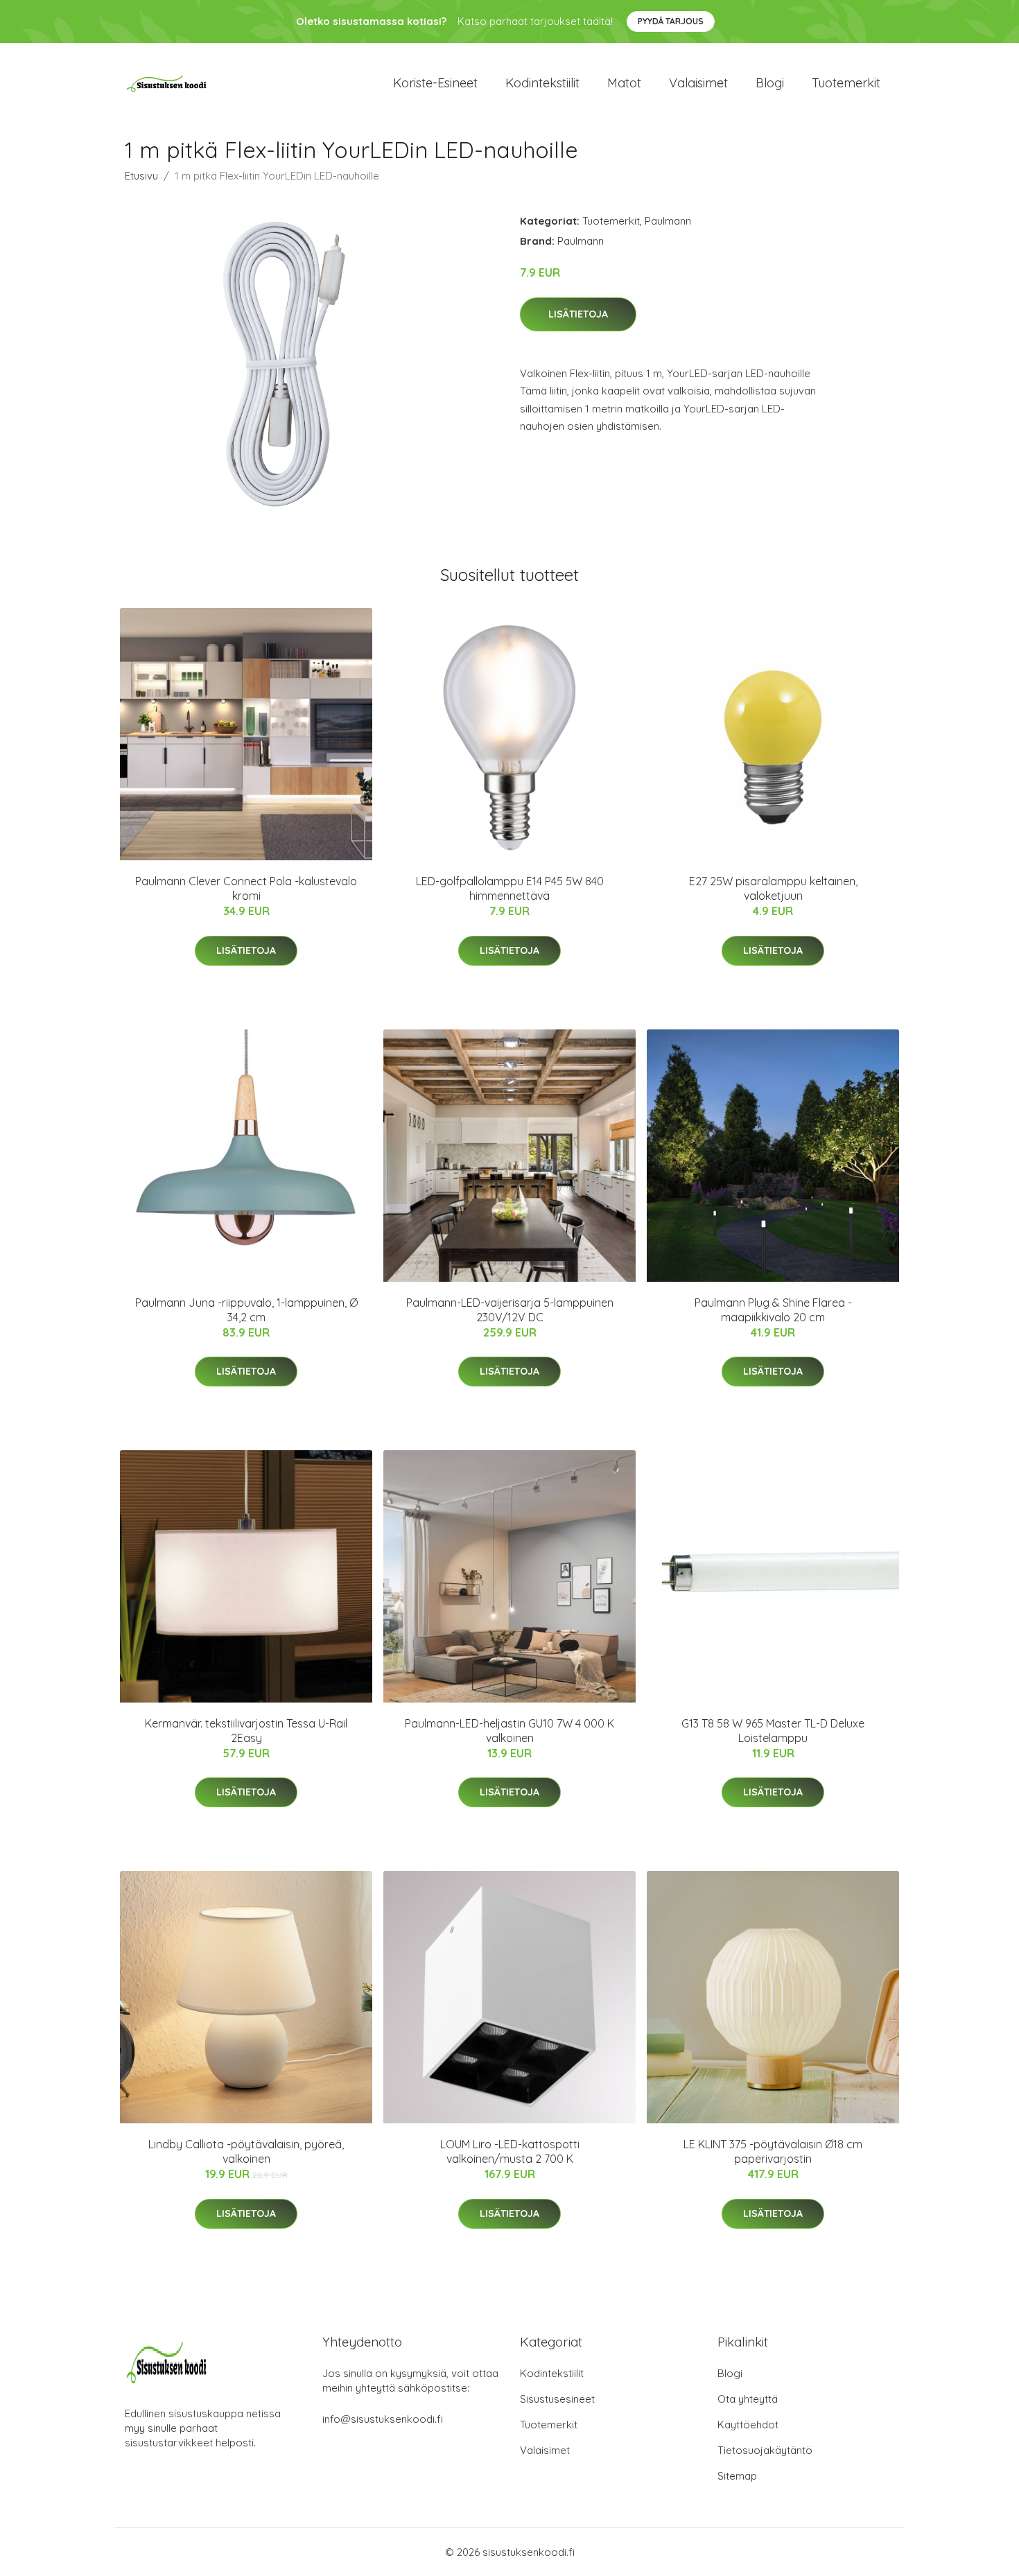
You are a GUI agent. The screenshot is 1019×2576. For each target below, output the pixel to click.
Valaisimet (698, 83)
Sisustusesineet (557, 2399)
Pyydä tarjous (671, 21)
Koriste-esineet (435, 83)
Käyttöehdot (748, 2425)
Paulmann (668, 221)
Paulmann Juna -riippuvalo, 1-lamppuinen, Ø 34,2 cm (246, 1310)
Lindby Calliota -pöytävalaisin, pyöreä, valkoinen (246, 2151)
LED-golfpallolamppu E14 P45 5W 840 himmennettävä (510, 888)
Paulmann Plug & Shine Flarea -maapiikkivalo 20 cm (773, 1310)
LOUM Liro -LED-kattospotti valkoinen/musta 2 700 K (510, 2151)
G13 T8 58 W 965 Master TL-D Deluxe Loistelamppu (773, 1731)
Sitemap (737, 2476)
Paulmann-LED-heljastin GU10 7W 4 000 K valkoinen (509, 1731)
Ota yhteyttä (748, 2399)
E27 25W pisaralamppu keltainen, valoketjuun (773, 888)
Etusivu (141, 176)
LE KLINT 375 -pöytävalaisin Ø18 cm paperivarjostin (773, 2151)
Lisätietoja (578, 314)
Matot (624, 83)
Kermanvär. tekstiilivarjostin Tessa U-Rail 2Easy (246, 1731)
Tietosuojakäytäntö (765, 2450)
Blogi (770, 83)
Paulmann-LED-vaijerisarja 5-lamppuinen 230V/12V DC (510, 1310)
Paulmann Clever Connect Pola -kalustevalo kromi (246, 888)
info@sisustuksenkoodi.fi (383, 2419)
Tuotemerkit (846, 83)
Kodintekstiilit (542, 83)
